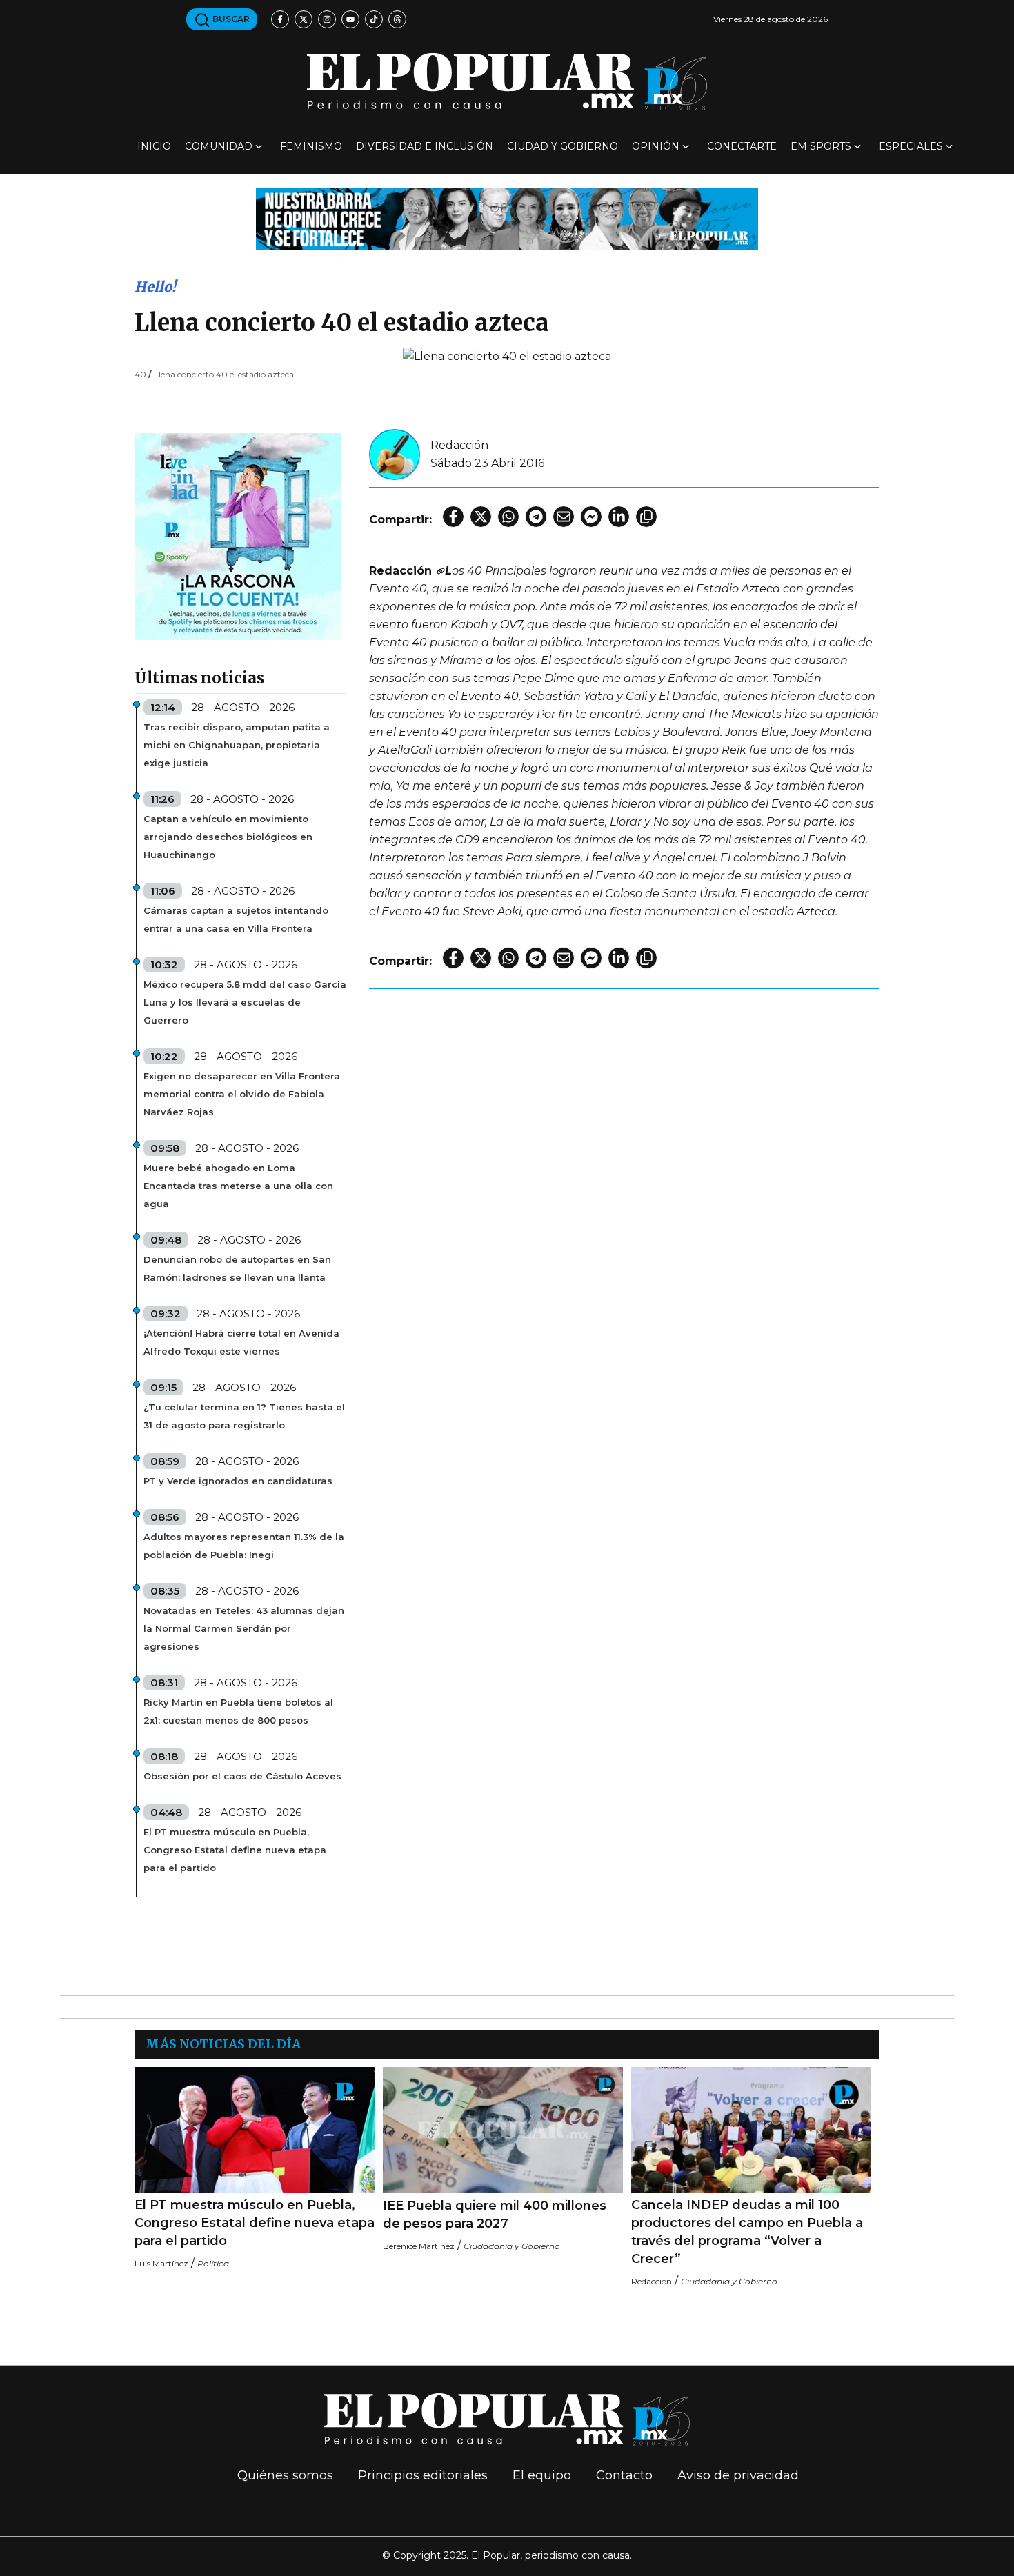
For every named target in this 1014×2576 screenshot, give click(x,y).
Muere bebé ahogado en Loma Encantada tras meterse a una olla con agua (238, 1186)
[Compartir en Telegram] (536, 517)
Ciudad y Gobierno (563, 146)
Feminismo (311, 146)
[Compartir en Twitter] (481, 517)
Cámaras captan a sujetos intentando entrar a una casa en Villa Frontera (236, 919)
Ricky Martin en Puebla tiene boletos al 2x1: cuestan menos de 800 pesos (238, 1711)
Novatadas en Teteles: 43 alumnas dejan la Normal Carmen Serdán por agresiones (244, 1628)
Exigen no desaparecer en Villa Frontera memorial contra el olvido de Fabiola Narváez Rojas (242, 1094)
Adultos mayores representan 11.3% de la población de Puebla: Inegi (244, 1546)
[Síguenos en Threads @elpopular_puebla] (397, 19)
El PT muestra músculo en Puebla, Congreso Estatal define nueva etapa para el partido (235, 1850)
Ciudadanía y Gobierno (512, 2246)
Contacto (624, 2475)
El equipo (542, 2475)
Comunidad (219, 146)
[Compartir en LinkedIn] (619, 517)
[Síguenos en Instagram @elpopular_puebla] (327, 19)
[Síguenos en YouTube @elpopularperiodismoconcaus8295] (350, 19)
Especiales (911, 146)
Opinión (656, 146)
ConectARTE (742, 146)
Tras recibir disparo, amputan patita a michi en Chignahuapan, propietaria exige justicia (237, 745)
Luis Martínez (161, 2263)
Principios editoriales (423, 2475)
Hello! (155, 287)
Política (213, 2263)
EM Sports (821, 146)
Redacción (459, 445)
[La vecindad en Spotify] (238, 536)
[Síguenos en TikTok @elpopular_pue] (374, 19)
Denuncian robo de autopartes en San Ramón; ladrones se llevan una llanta (237, 1268)
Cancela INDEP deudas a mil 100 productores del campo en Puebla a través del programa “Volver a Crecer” (747, 2232)
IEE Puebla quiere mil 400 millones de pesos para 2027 (495, 2215)
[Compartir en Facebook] (453, 517)
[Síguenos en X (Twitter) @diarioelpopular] (304, 19)
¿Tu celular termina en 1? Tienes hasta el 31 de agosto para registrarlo (244, 1416)
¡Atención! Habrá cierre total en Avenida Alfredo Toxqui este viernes (241, 1342)
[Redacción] (395, 453)
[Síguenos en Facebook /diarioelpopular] (280, 19)
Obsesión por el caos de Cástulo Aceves (242, 1776)
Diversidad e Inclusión (425, 146)
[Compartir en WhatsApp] (508, 517)
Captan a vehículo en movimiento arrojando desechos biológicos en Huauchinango (228, 837)
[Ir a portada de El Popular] (507, 82)
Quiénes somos (285, 2475)
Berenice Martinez (419, 2246)
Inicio (154, 146)
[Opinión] (507, 218)
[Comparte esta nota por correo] (564, 517)
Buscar (230, 19)
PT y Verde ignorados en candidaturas (238, 1481)
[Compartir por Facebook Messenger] (591, 517)
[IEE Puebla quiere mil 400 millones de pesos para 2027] (503, 2130)
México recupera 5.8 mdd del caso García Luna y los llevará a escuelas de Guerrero (245, 1002)
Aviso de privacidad (738, 2475)
